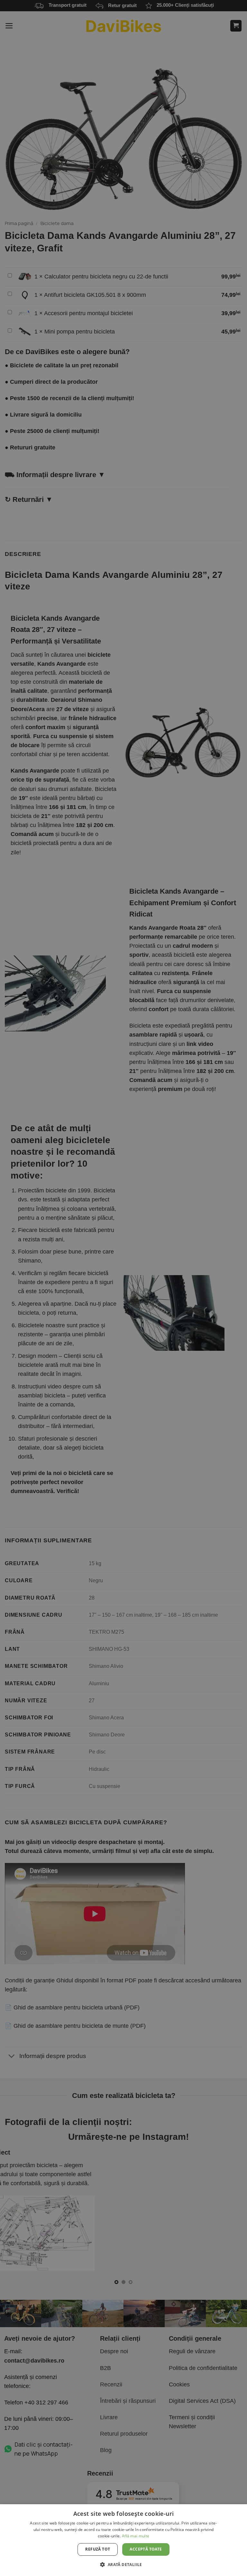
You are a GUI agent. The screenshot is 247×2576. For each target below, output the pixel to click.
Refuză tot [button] (98, 2549)
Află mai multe (136, 2536)
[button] (123, 2564)
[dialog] (123, 2540)
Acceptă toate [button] (146, 2549)
